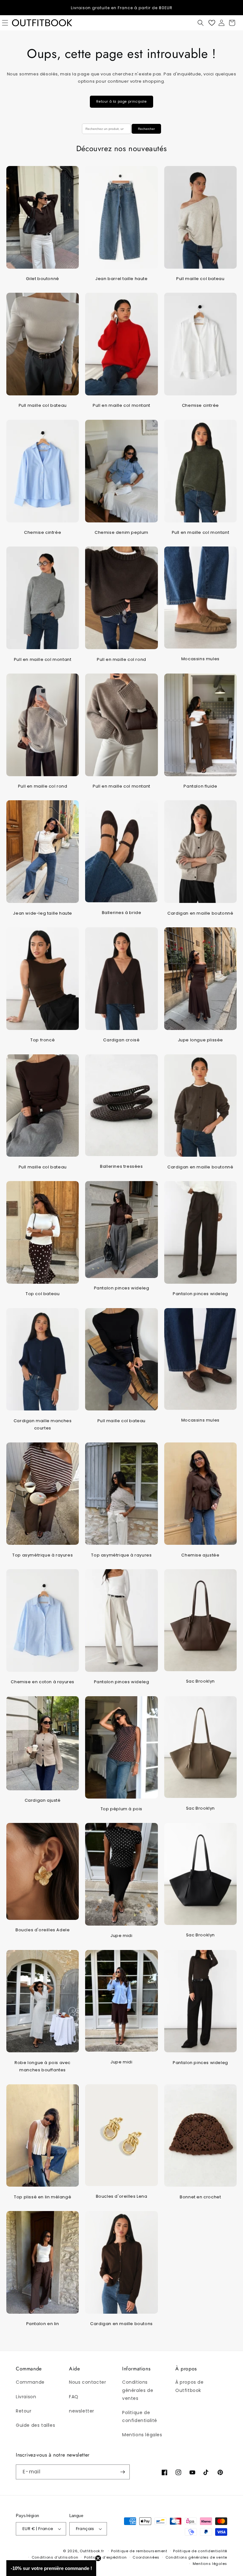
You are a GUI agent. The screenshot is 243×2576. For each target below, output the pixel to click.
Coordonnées (146, 2557)
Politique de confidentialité (140, 2416)
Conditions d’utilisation (55, 2557)
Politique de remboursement (139, 2551)
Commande (30, 2382)
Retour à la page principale (121, 102)
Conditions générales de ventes (138, 2390)
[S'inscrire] (122, 2472)
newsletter (82, 2411)
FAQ (74, 2397)
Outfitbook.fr (92, 2551)
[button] (201, 23)
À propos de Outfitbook (190, 2386)
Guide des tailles (35, 2425)
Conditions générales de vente (196, 2557)
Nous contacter (87, 2382)
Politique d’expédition (105, 2557)
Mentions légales (142, 2435)
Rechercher (146, 129)
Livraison (26, 2397)
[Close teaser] (98, 2558)
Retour (24, 2411)
